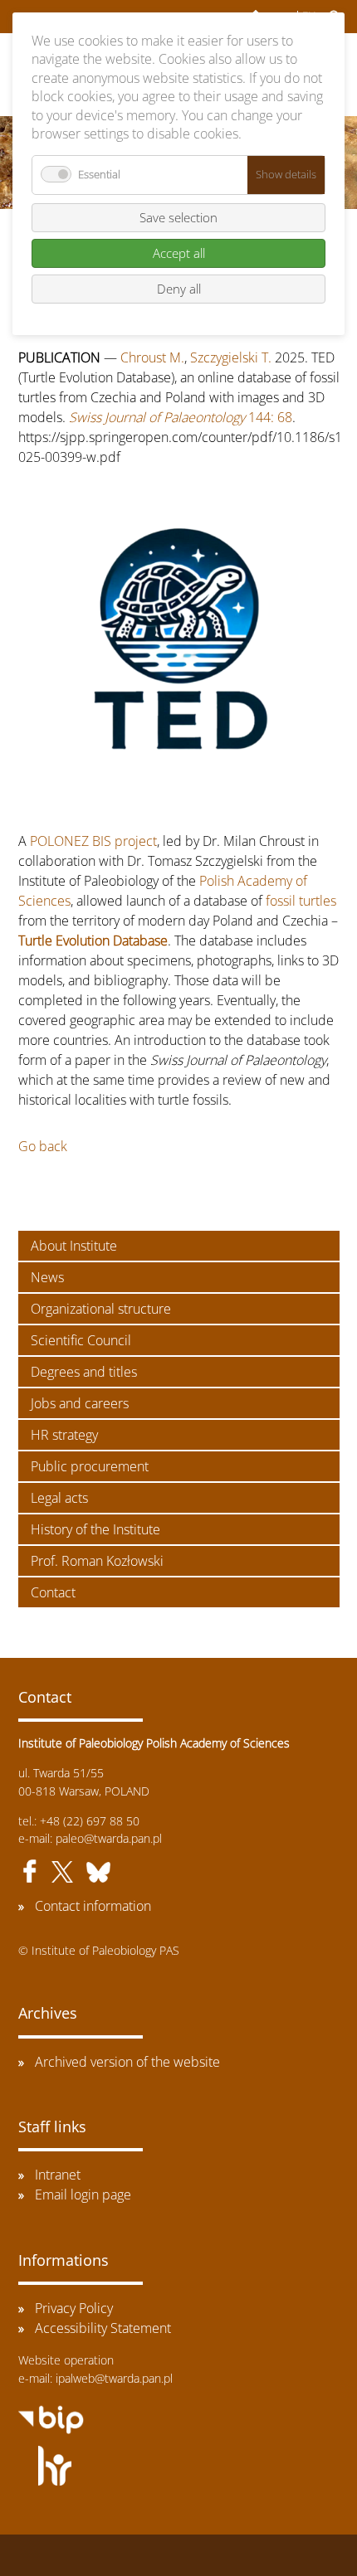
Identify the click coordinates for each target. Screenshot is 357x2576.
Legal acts (59, 1498)
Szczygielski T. (231, 357)
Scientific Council (81, 1340)
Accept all (179, 253)
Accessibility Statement (103, 2328)
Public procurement (90, 1466)
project (136, 841)
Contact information (93, 1906)
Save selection (178, 217)
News (47, 1277)
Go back (43, 1146)
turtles (318, 901)
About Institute (74, 1246)
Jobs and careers (80, 1403)
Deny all (179, 289)
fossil (281, 901)
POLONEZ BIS (71, 841)
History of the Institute (95, 1529)
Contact (53, 1592)
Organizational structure (101, 1309)
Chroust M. (152, 357)
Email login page (83, 2194)
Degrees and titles (84, 1372)
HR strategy (64, 1435)
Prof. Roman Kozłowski (97, 1561)
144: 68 (181, 417)
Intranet (58, 2175)
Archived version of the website (127, 2062)
